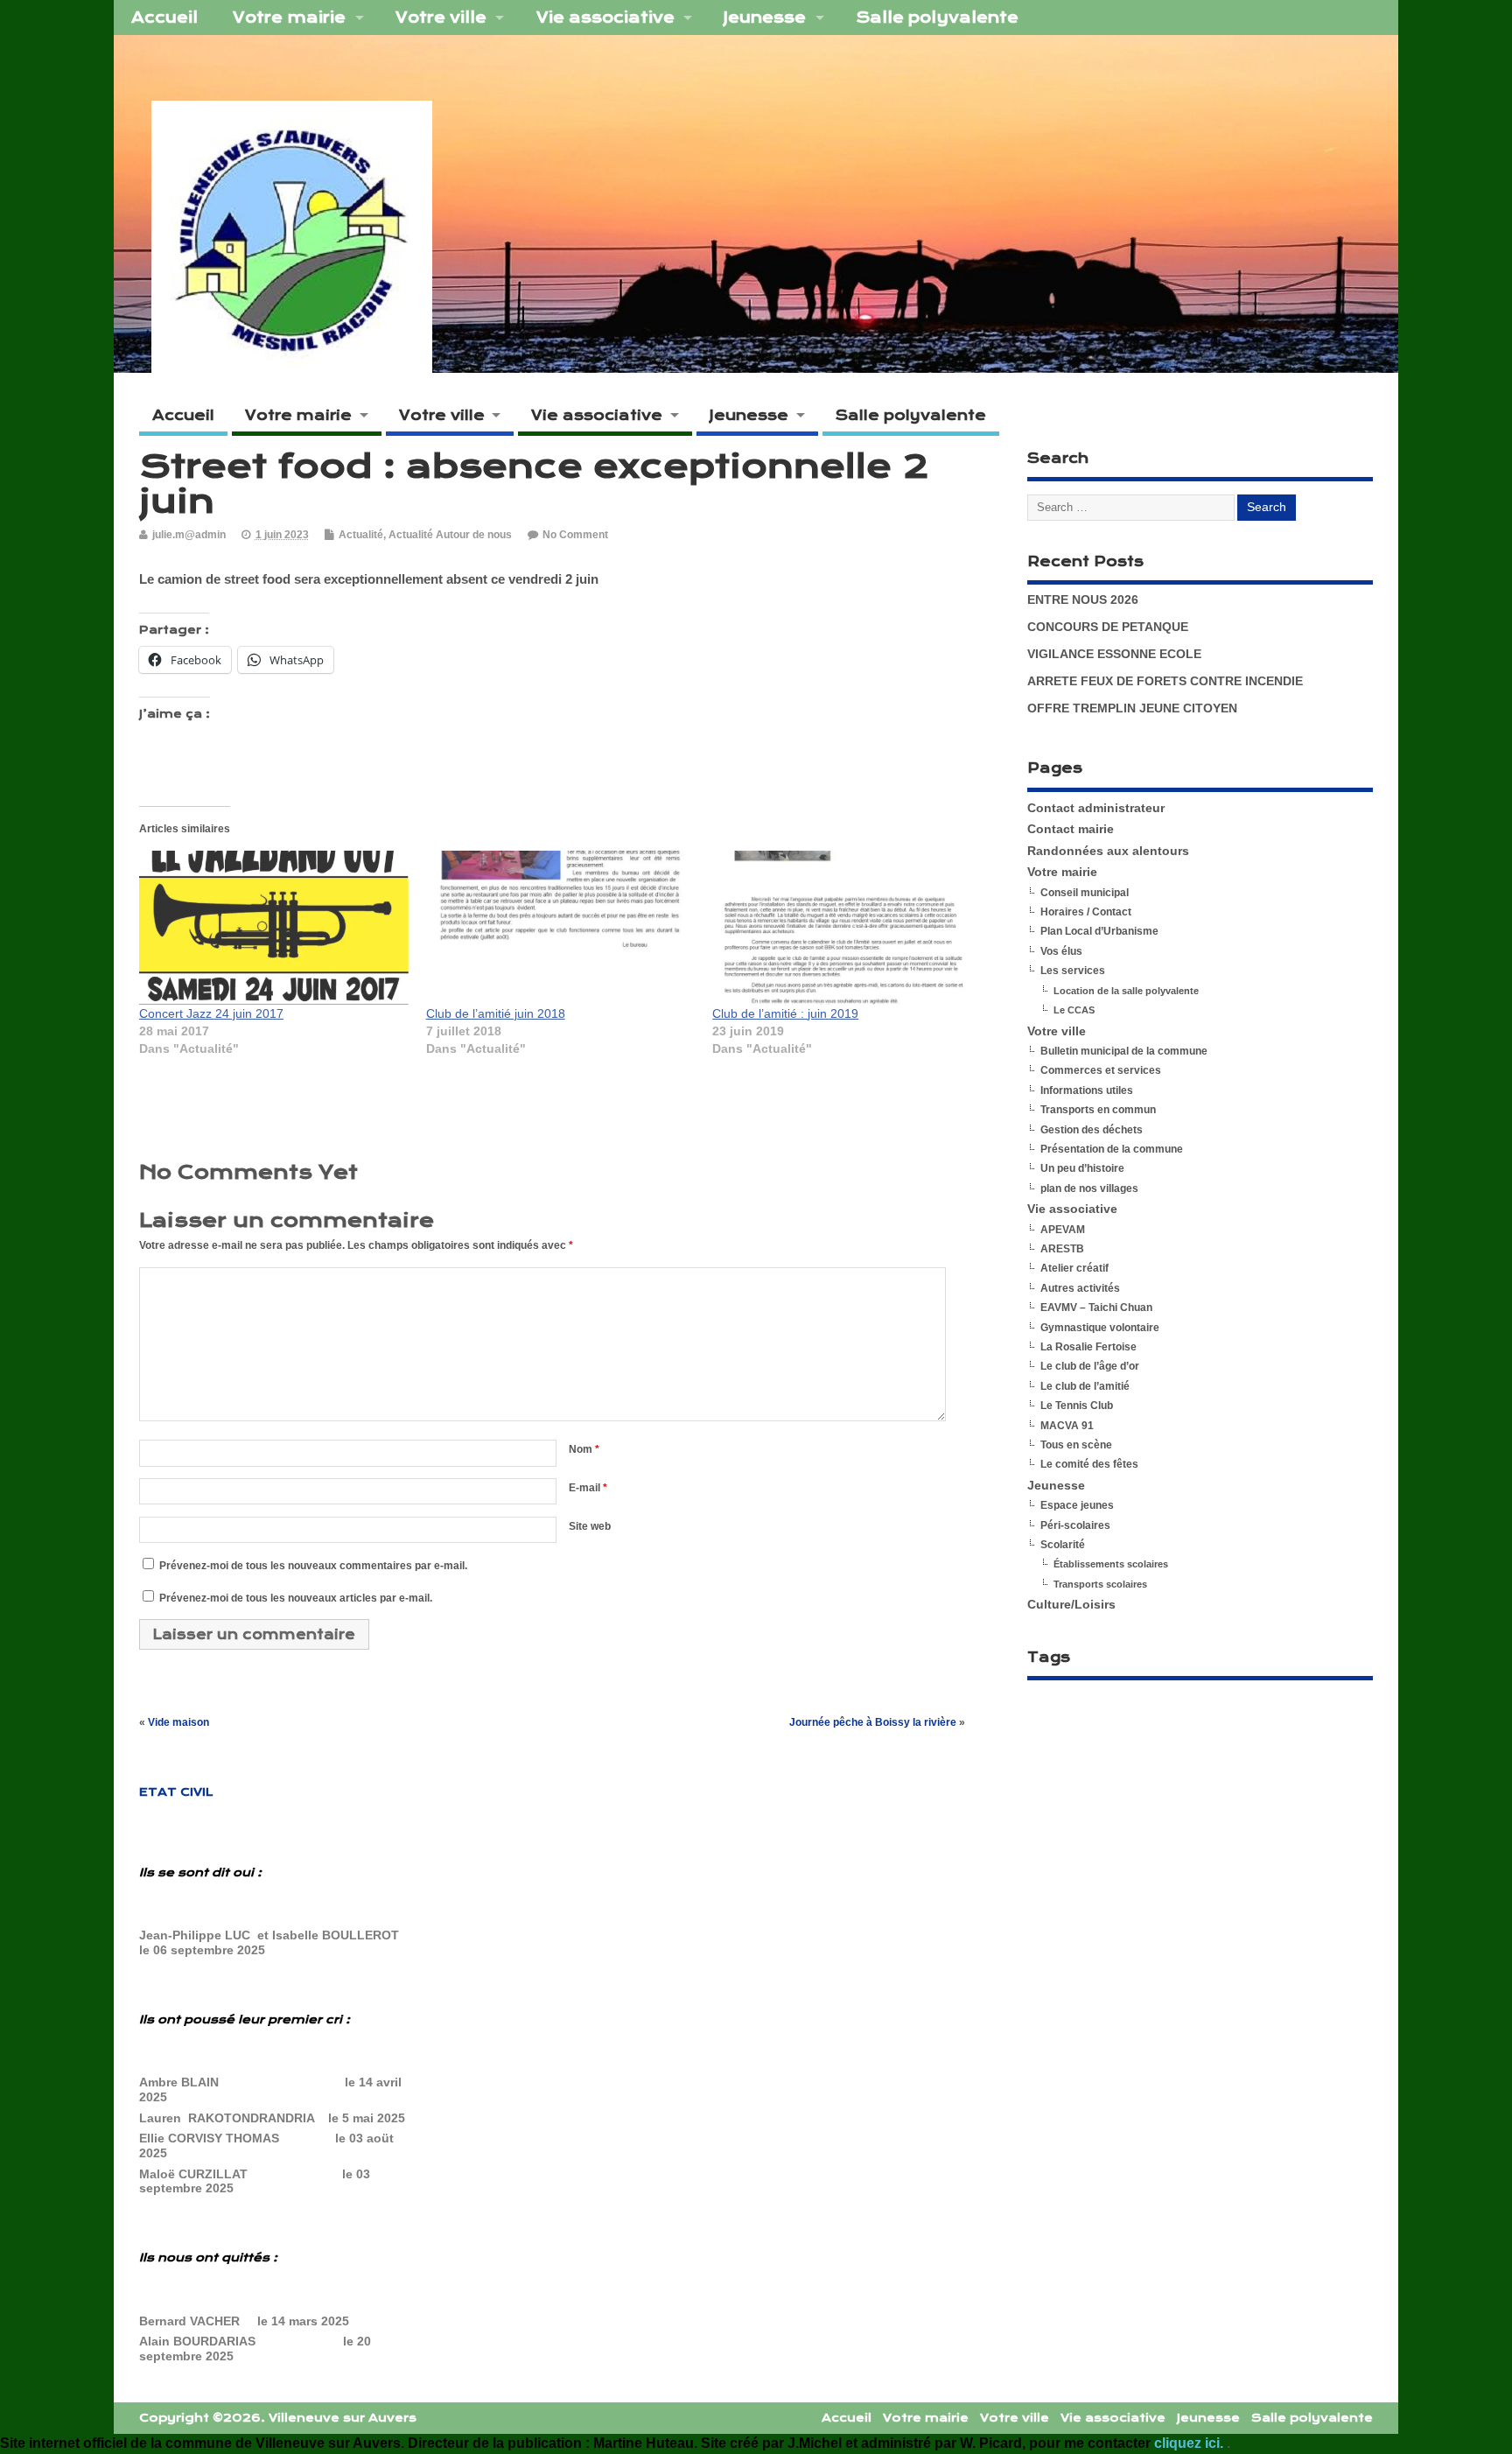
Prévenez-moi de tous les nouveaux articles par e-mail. (296, 1598)
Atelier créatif (1074, 1268)
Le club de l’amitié (1085, 1386)
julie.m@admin (189, 535)
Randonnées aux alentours (1108, 851)
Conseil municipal (1085, 893)
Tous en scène (1076, 1445)
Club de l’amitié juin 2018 (496, 1013)
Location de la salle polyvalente (1126, 991)
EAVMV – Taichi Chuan (1096, 1308)
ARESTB (1062, 1249)
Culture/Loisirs (1071, 1605)
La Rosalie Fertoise (1088, 1347)
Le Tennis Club (1077, 1406)
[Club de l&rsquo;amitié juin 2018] (561, 928)
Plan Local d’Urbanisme (1099, 931)
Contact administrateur (1096, 808)
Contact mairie (1071, 829)
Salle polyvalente (937, 18)
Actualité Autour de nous (450, 535)
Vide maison (178, 1722)
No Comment (575, 535)
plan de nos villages (1089, 1188)
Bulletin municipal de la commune (1124, 1051)
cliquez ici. (1190, 2443)
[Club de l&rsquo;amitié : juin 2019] (847, 928)
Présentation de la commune (1112, 1149)
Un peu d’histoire (1082, 1168)
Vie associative (605, 18)
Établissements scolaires (1111, 1564)
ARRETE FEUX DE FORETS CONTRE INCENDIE (1165, 681)
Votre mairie (289, 18)
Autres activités (1080, 1288)
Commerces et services (1101, 1070)
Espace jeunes (1077, 1505)
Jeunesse (765, 18)
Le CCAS (1074, 1010)
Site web (590, 1526)
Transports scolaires (1100, 1584)
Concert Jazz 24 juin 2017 (211, 1013)
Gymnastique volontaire (1100, 1328)
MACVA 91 (1067, 1426)
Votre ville (441, 18)
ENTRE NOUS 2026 (1083, 600)
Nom (584, 1449)
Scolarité (1063, 1545)
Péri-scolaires (1075, 1525)
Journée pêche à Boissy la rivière (873, 1722)
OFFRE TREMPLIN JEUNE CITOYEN (1132, 708)
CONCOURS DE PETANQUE (1108, 627)
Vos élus (1061, 951)
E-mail (588, 1488)
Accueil (164, 18)
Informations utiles (1087, 1090)
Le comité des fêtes (1089, 1464)
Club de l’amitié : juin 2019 (785, 1013)
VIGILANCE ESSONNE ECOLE (1114, 654)
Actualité (361, 535)
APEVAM (1063, 1230)
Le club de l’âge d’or (1090, 1366)
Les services (1073, 971)
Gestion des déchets (1092, 1130)
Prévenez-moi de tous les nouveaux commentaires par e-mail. (313, 1566)
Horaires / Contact (1086, 912)
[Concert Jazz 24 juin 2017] (274, 928)
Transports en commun (1098, 1110)
